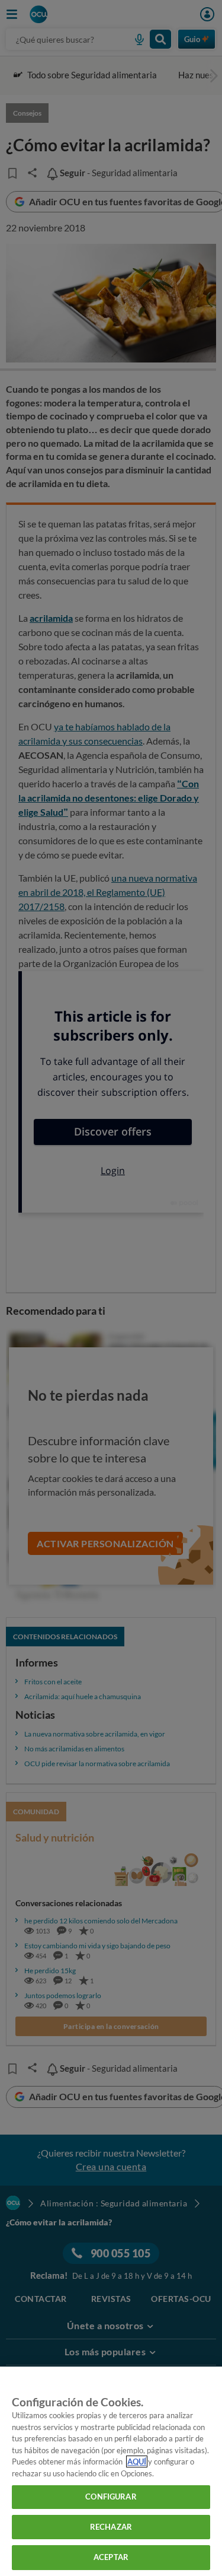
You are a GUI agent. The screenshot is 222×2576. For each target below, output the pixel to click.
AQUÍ (137, 2461)
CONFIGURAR (111, 2497)
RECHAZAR (111, 2527)
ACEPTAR (111, 2557)
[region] (111, 2471)
